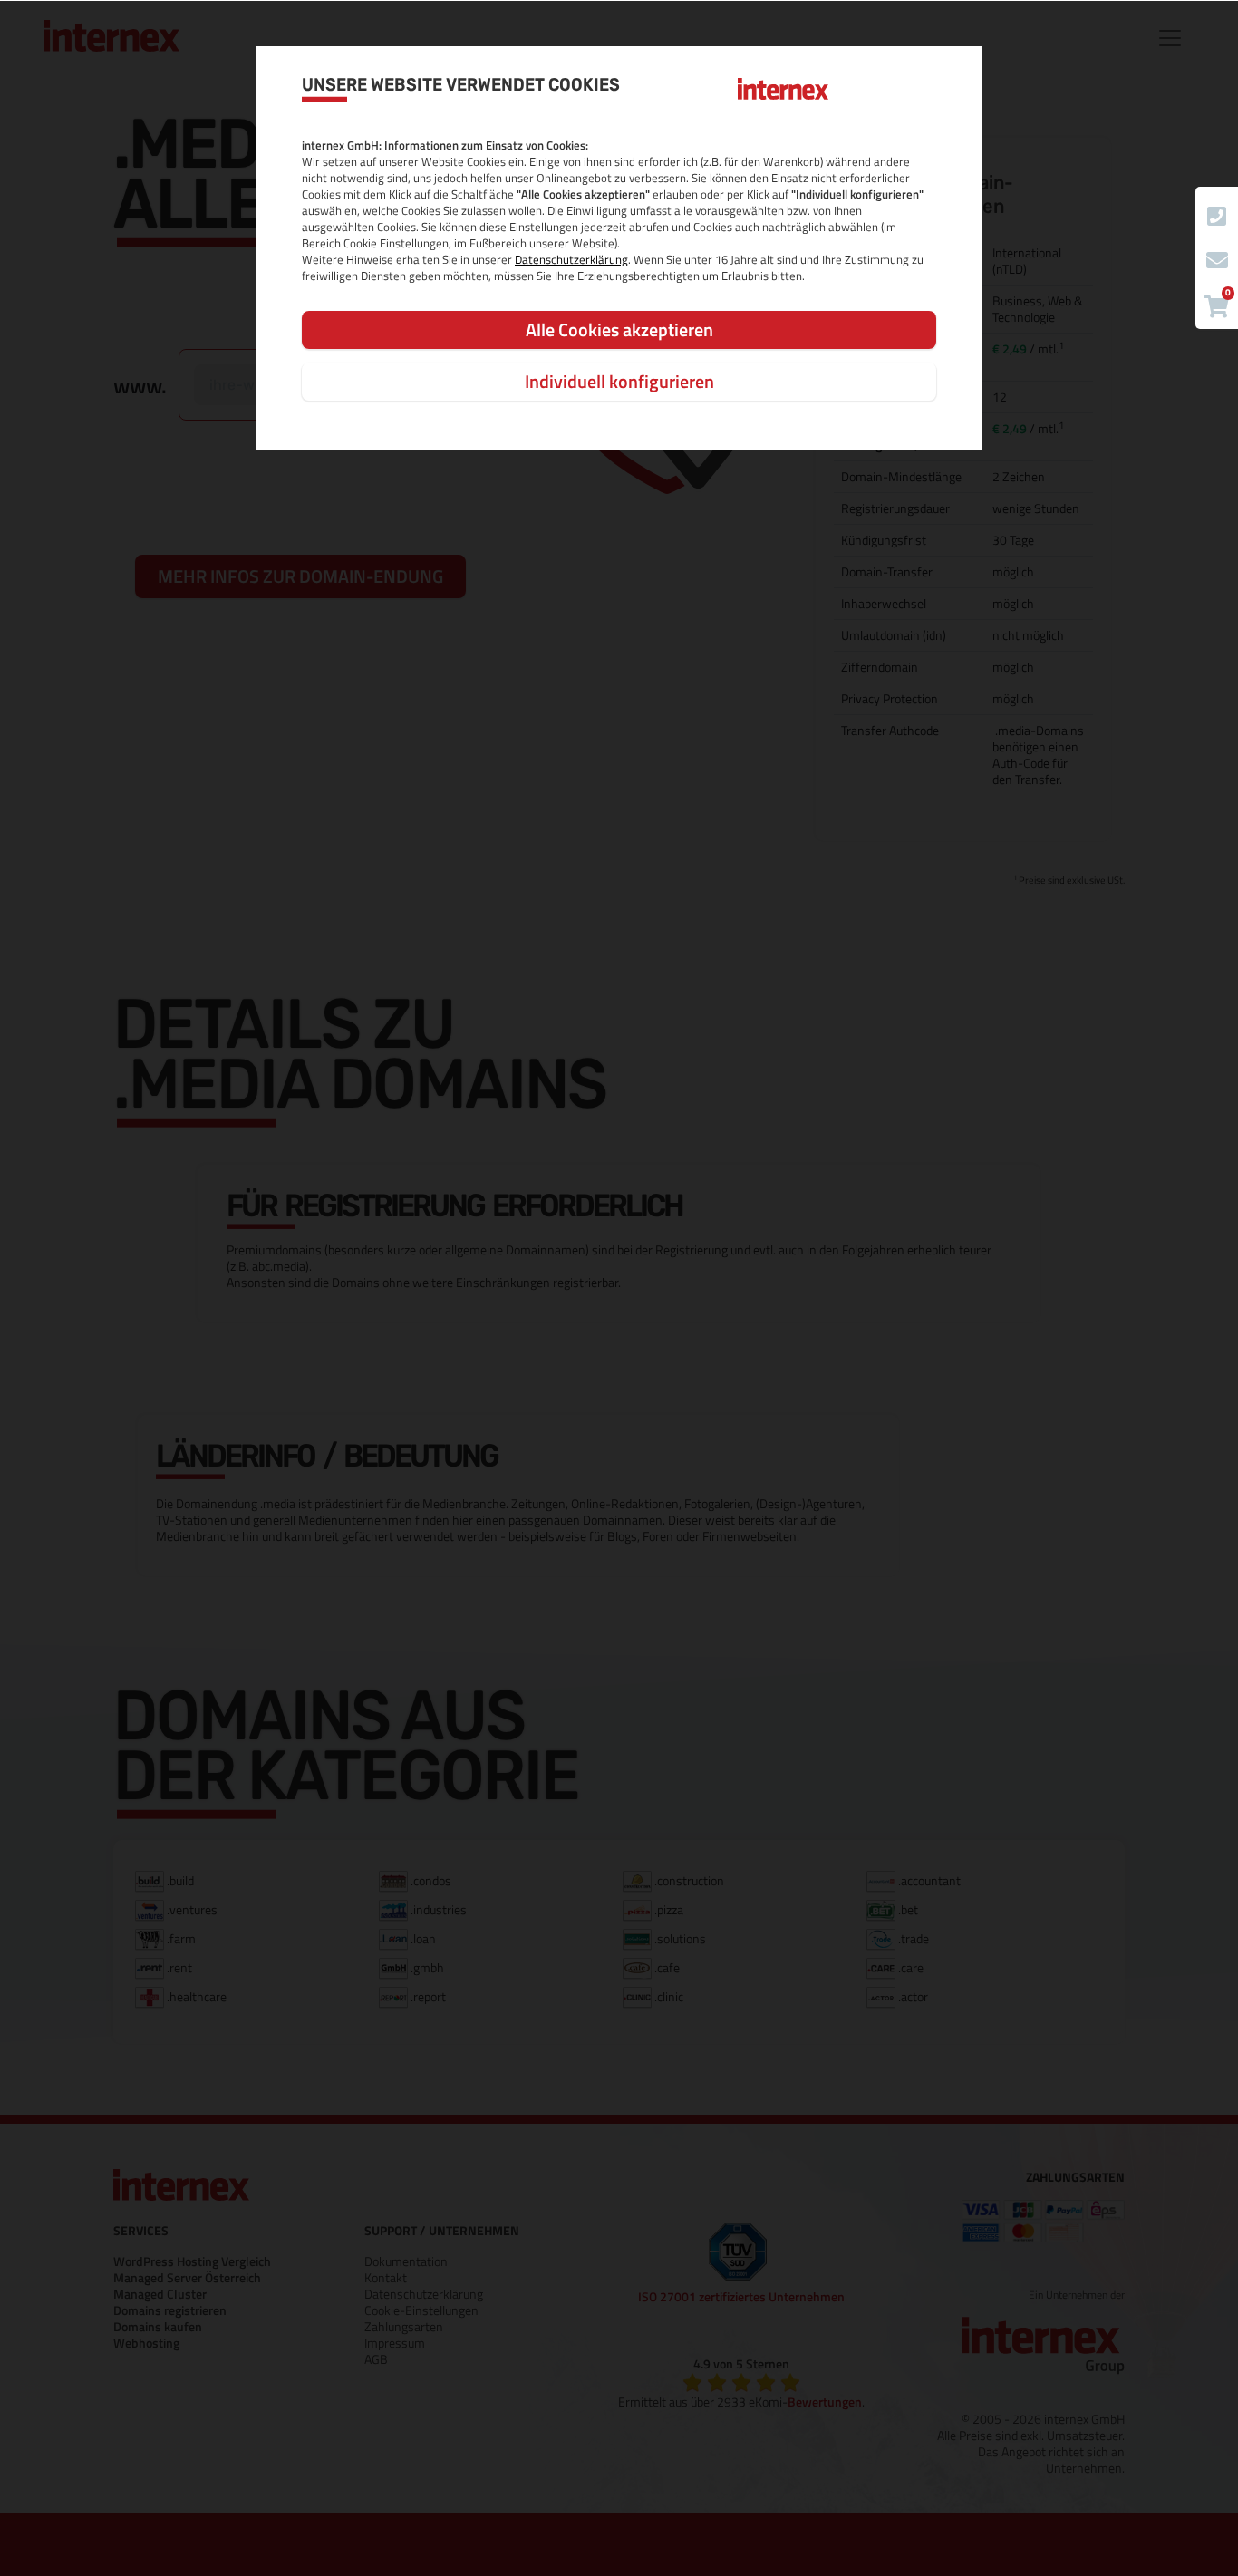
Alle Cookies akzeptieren (619, 329)
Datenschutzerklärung (571, 259)
